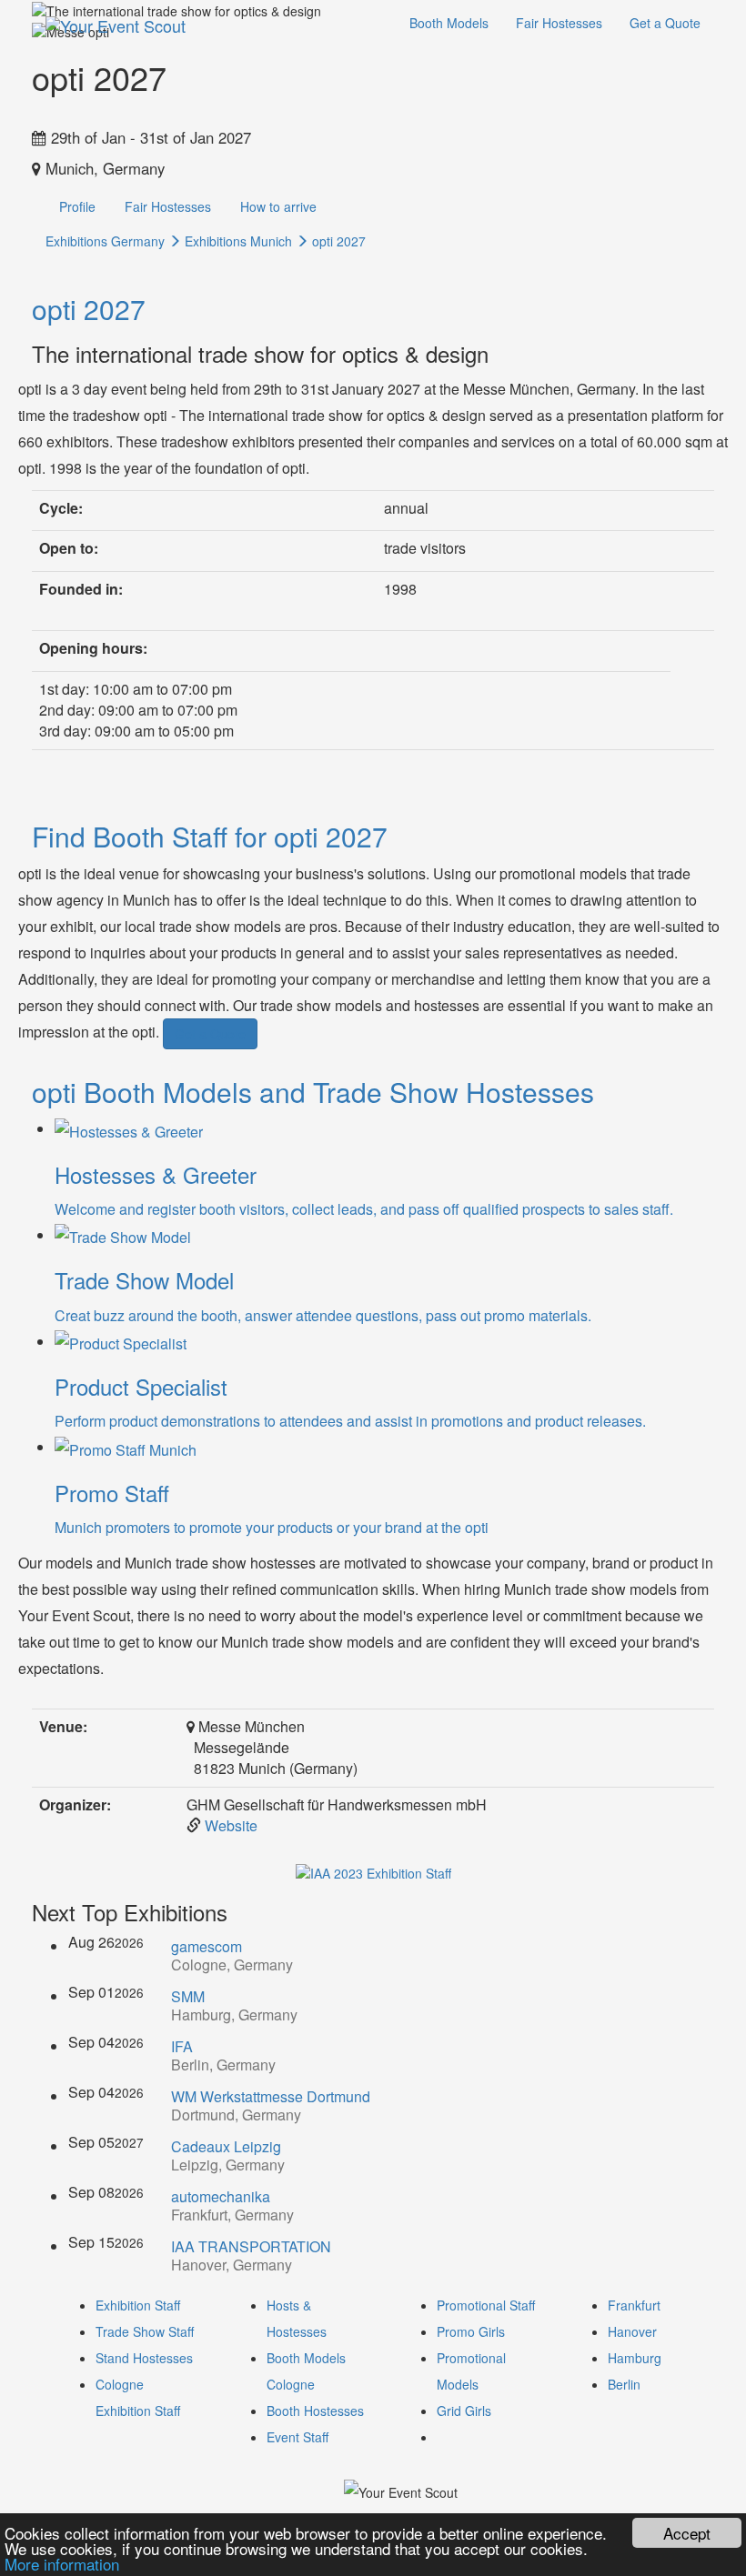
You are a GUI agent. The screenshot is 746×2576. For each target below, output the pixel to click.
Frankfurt (634, 2305)
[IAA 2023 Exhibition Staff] (373, 1870)
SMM (188, 1996)
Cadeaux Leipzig (226, 2146)
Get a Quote (665, 23)
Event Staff (297, 2437)
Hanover (632, 2331)
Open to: (69, 548)
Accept (687, 2533)
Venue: (63, 1727)
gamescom (207, 1946)
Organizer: (75, 1805)
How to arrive (278, 206)
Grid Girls (464, 2411)
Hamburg (635, 2358)
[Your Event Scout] (116, 23)
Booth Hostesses (315, 2411)
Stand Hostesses (144, 2358)
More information (62, 2564)
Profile (77, 206)
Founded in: (81, 589)
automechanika (221, 2196)
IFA (182, 2046)
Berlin (624, 2384)
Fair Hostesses (559, 23)
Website (231, 1825)
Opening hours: (93, 648)
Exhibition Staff (138, 2305)
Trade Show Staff (145, 2331)
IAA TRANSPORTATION (251, 2246)
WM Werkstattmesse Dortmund (271, 2096)
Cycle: (61, 508)
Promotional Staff (486, 2305)
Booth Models (449, 23)
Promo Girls (471, 2331)
